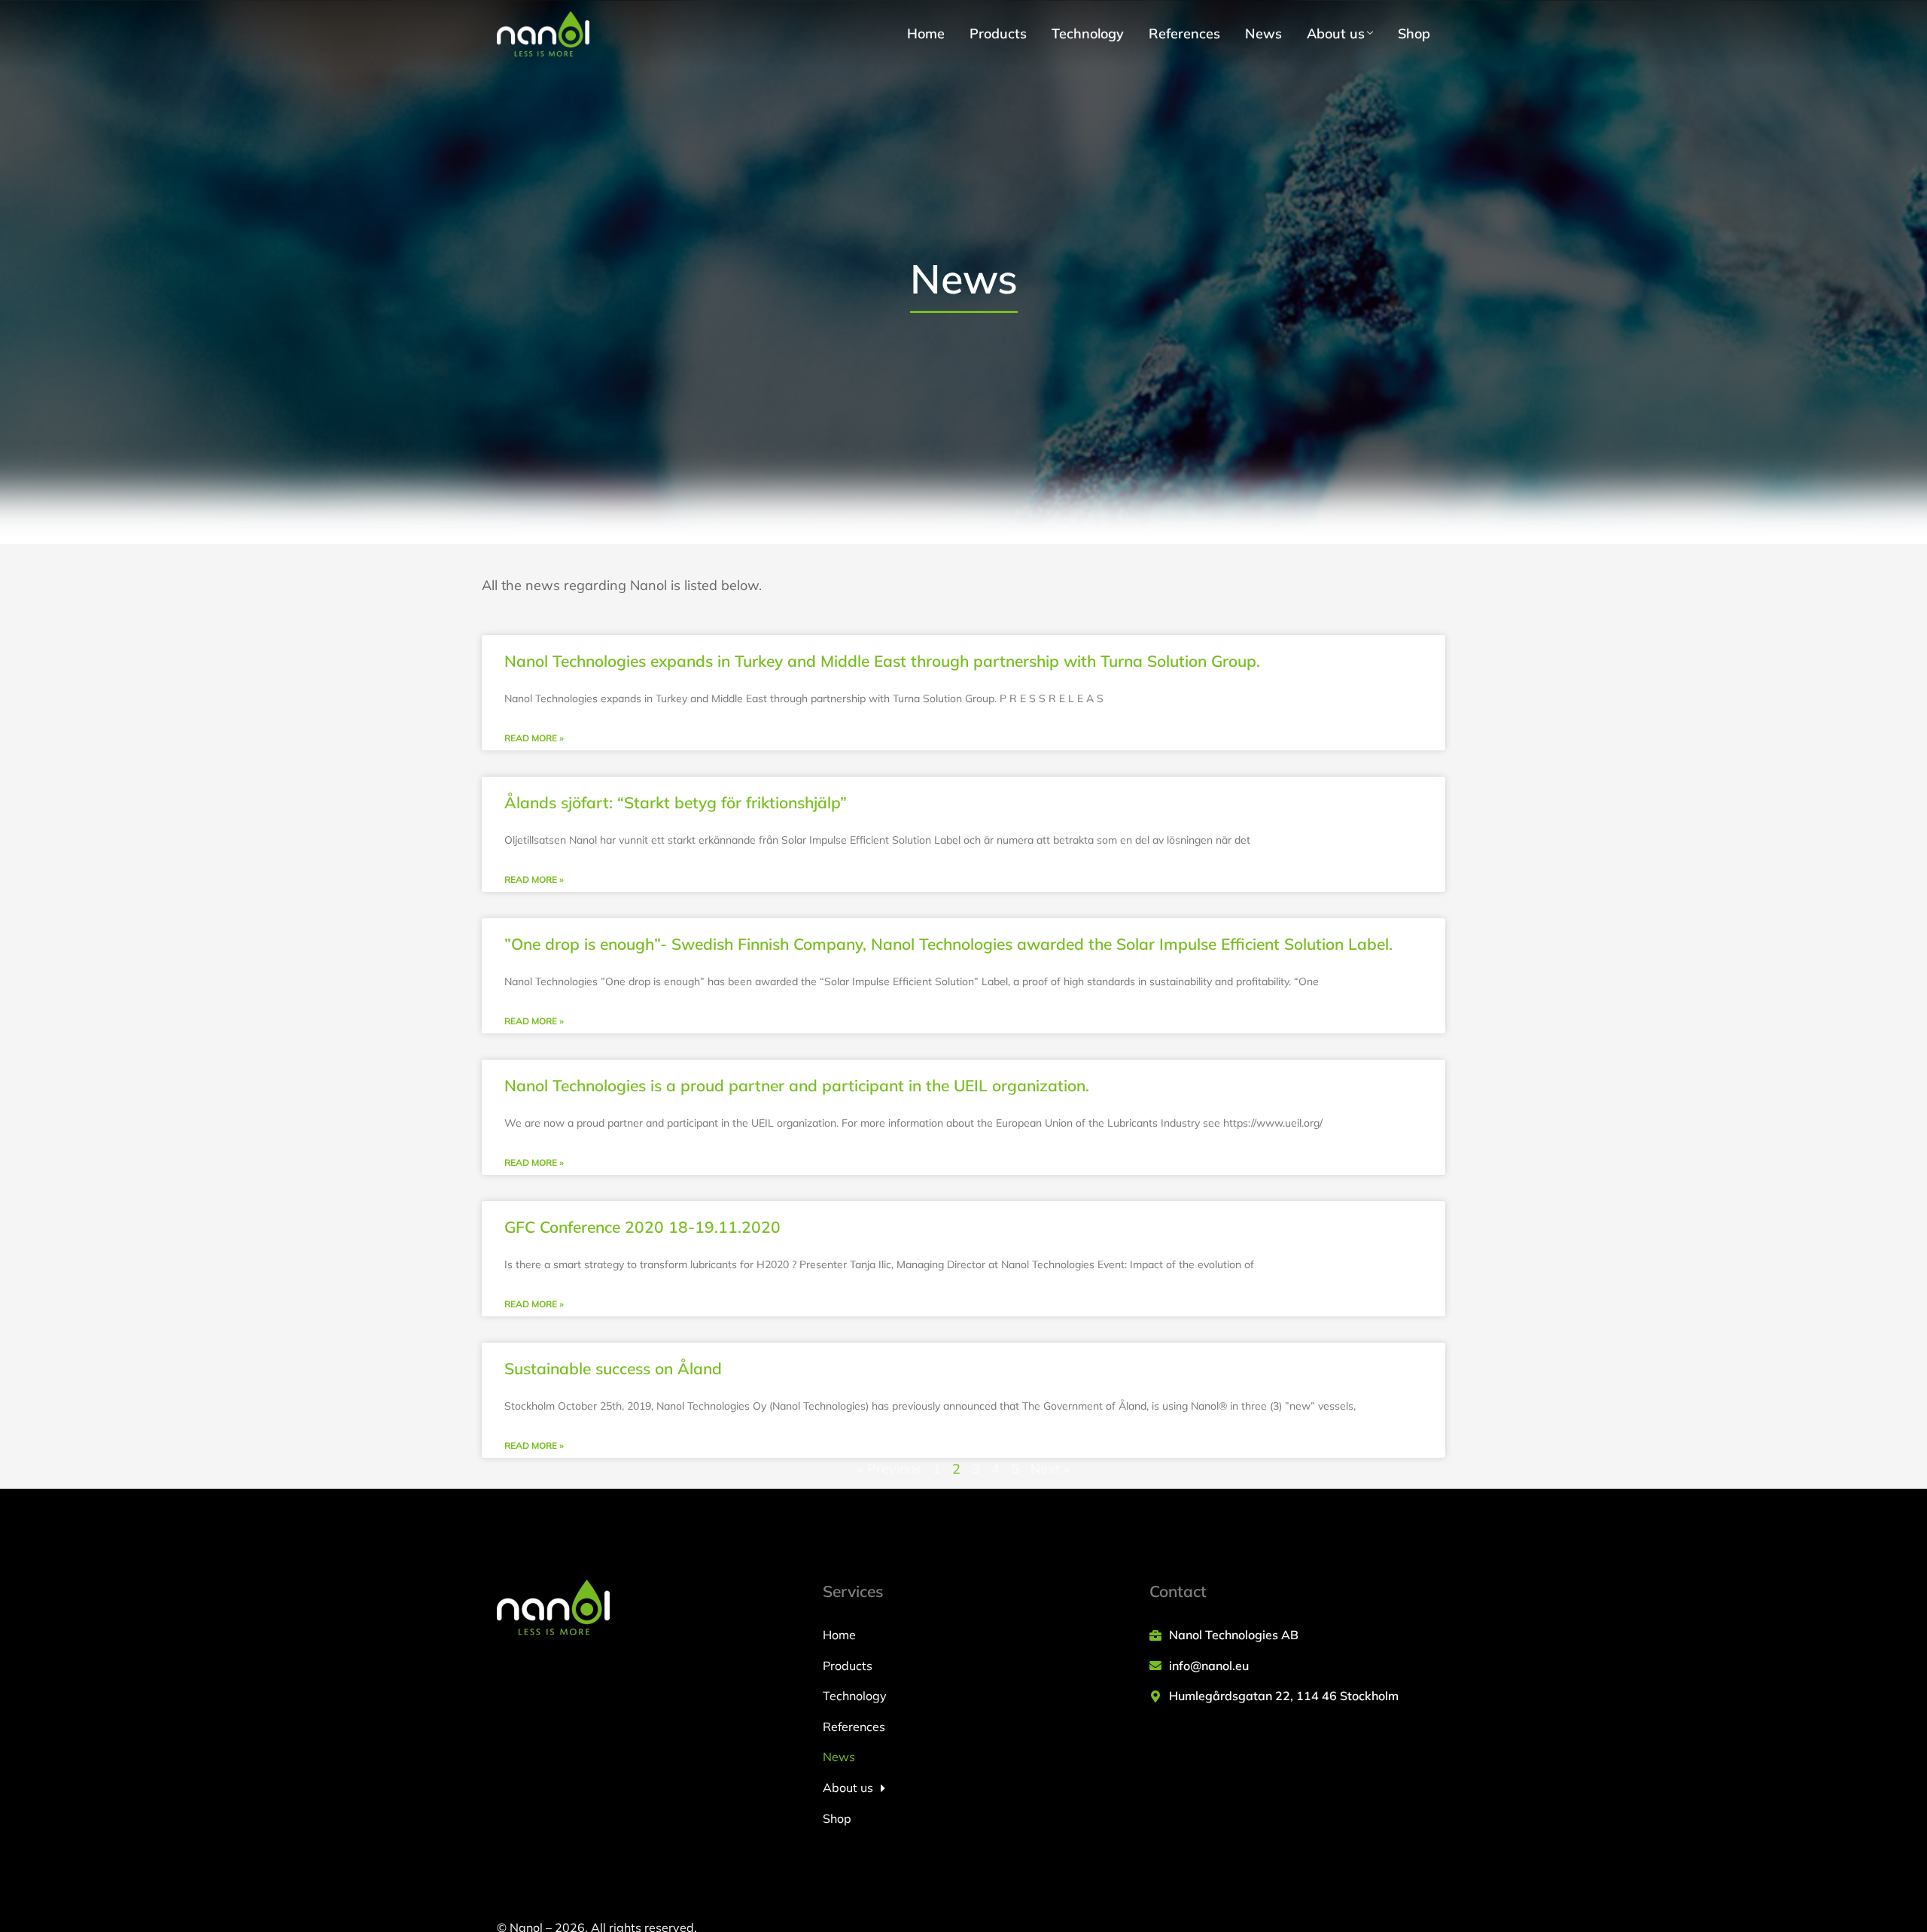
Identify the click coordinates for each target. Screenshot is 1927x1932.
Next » (1050, 1469)
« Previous (889, 1469)
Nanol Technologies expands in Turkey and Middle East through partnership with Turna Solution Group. (882, 661)
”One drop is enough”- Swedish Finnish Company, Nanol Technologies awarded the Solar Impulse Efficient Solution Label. (948, 944)
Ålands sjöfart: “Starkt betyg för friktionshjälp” (676, 802)
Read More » (534, 738)
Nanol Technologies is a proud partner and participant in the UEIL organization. (797, 1085)
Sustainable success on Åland (613, 1368)
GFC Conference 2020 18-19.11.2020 (642, 1227)
